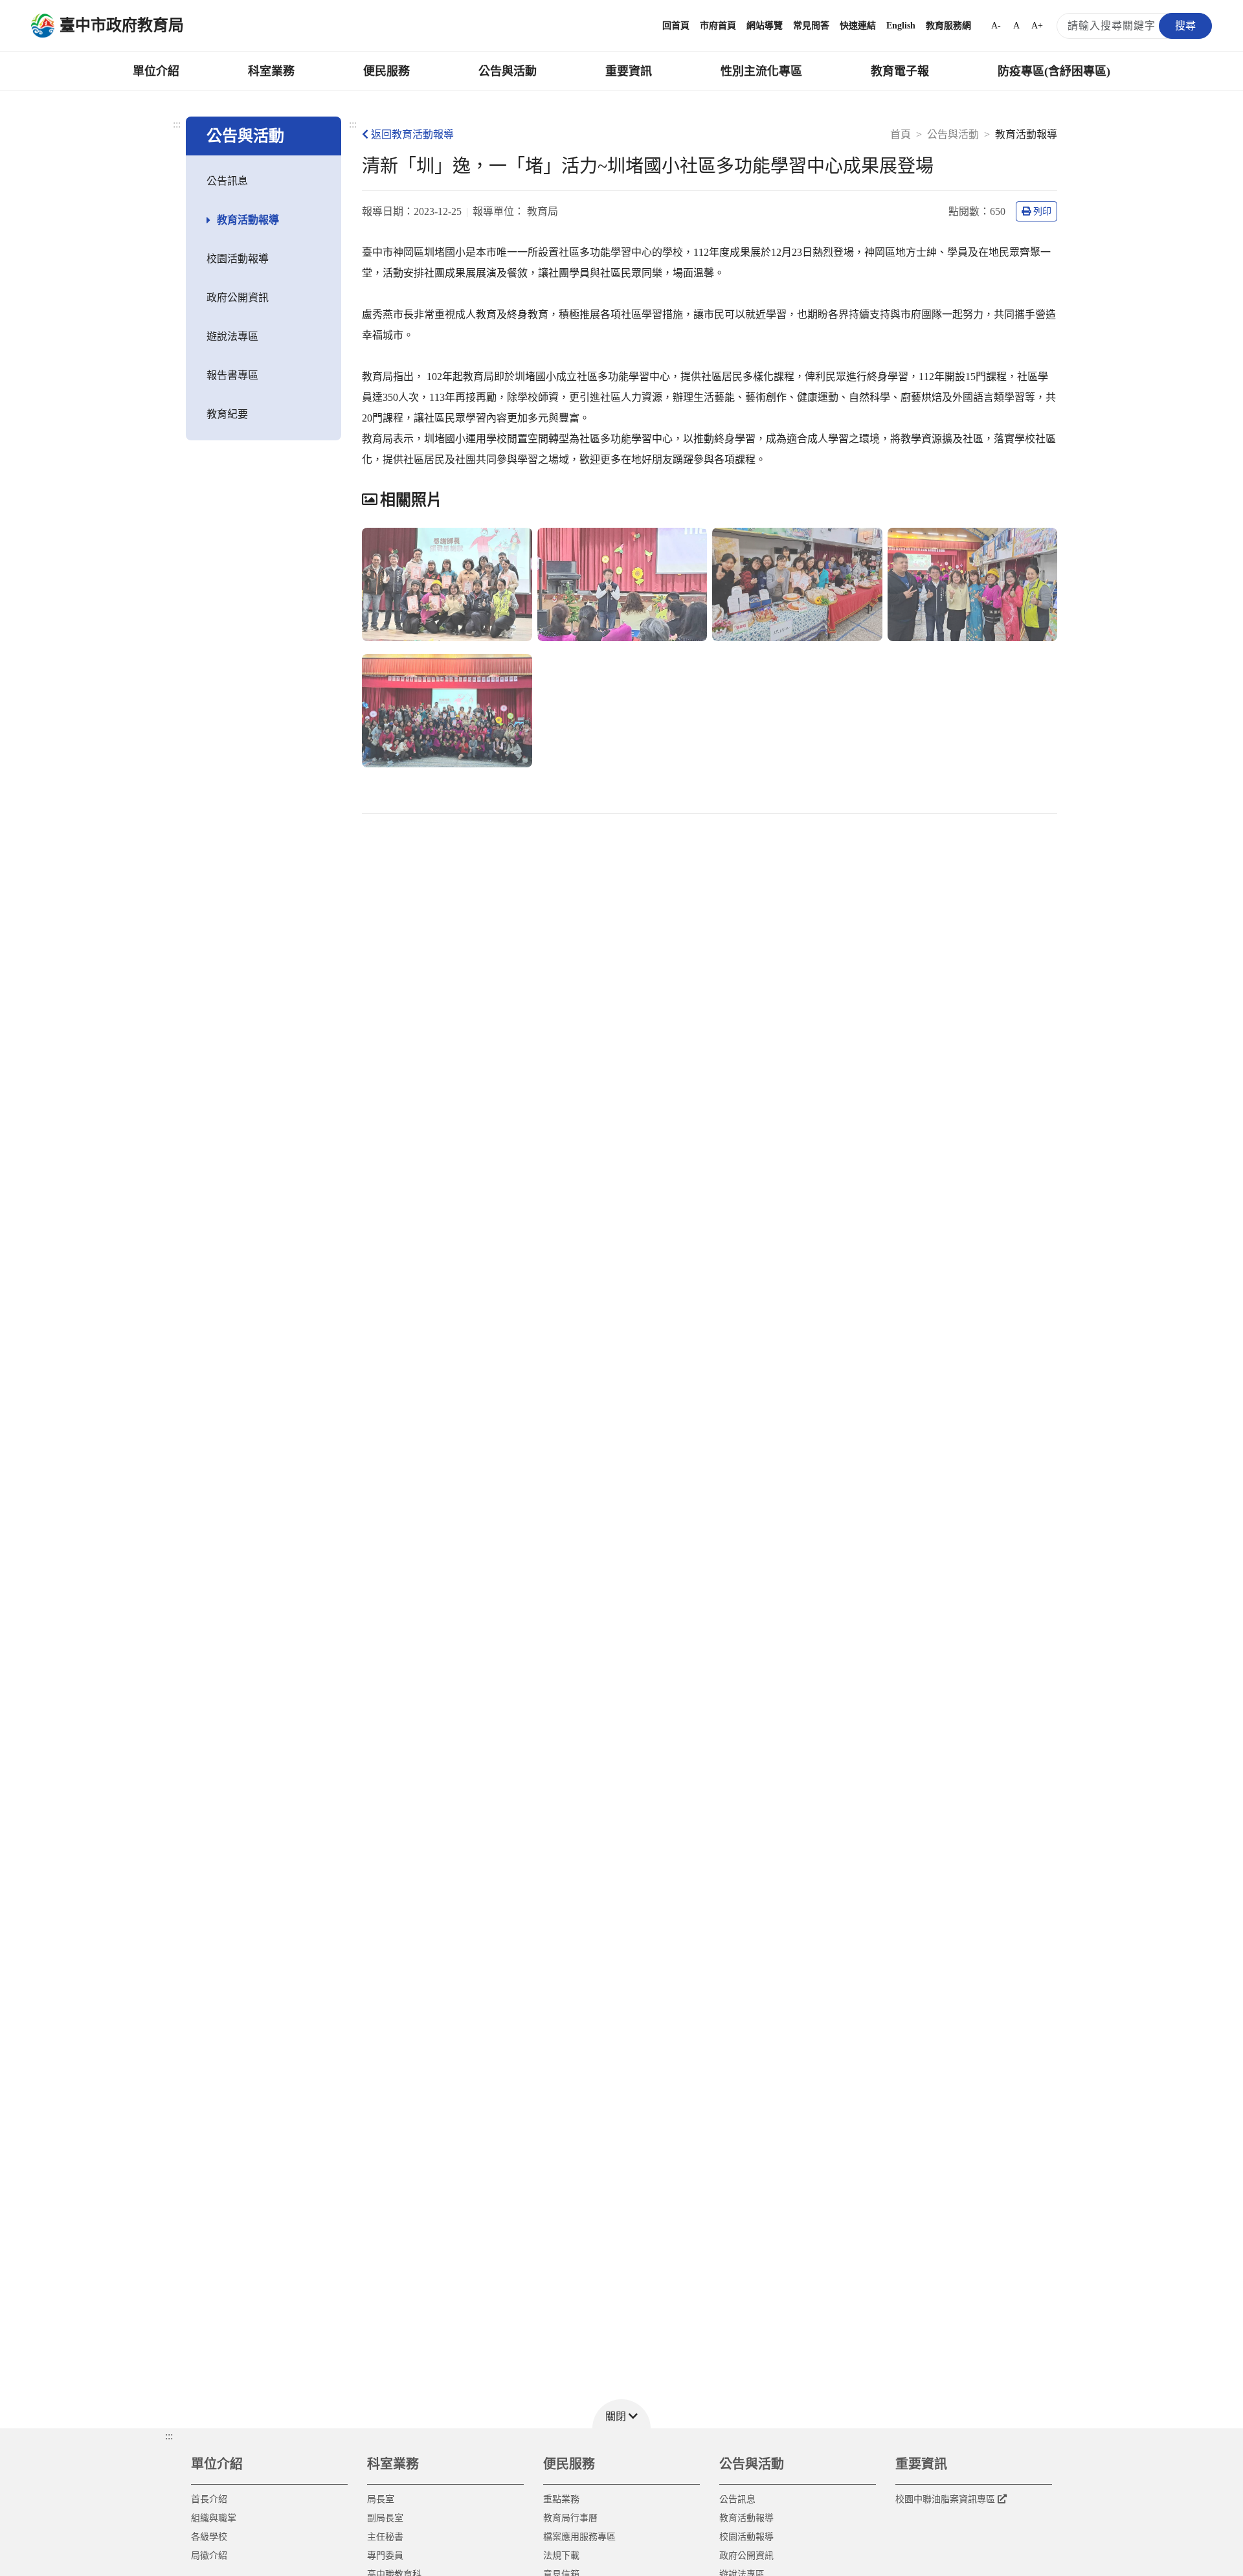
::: (177, 124)
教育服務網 (948, 26)
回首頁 (676, 26)
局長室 (381, 2499)
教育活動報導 (248, 220)
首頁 (901, 134)
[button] (621, 2414)
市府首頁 (718, 26)
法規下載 (561, 2556)
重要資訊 (629, 71)
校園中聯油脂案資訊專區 (945, 2499)
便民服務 (386, 71)
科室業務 (271, 71)
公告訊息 (227, 181)
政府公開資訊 (238, 298)
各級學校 (209, 2537)
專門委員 (385, 2556)
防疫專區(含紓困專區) (1054, 71)
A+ (1037, 26)
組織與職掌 (214, 2518)
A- (996, 26)
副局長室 (385, 2518)
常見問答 (811, 26)
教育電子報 (900, 71)
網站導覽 (765, 26)
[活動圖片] (447, 584)
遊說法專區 (232, 336)
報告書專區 (232, 375)
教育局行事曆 (570, 2518)
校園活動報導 (238, 259)
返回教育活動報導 (412, 134)
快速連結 (858, 26)
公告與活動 (508, 71)
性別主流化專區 (761, 71)
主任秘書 (385, 2537)
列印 (1042, 211)
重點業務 (561, 2499)
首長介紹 (209, 2499)
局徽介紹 (209, 2556)
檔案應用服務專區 (579, 2537)
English (901, 26)
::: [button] (169, 2436)
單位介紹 (156, 71)
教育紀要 (227, 414)
